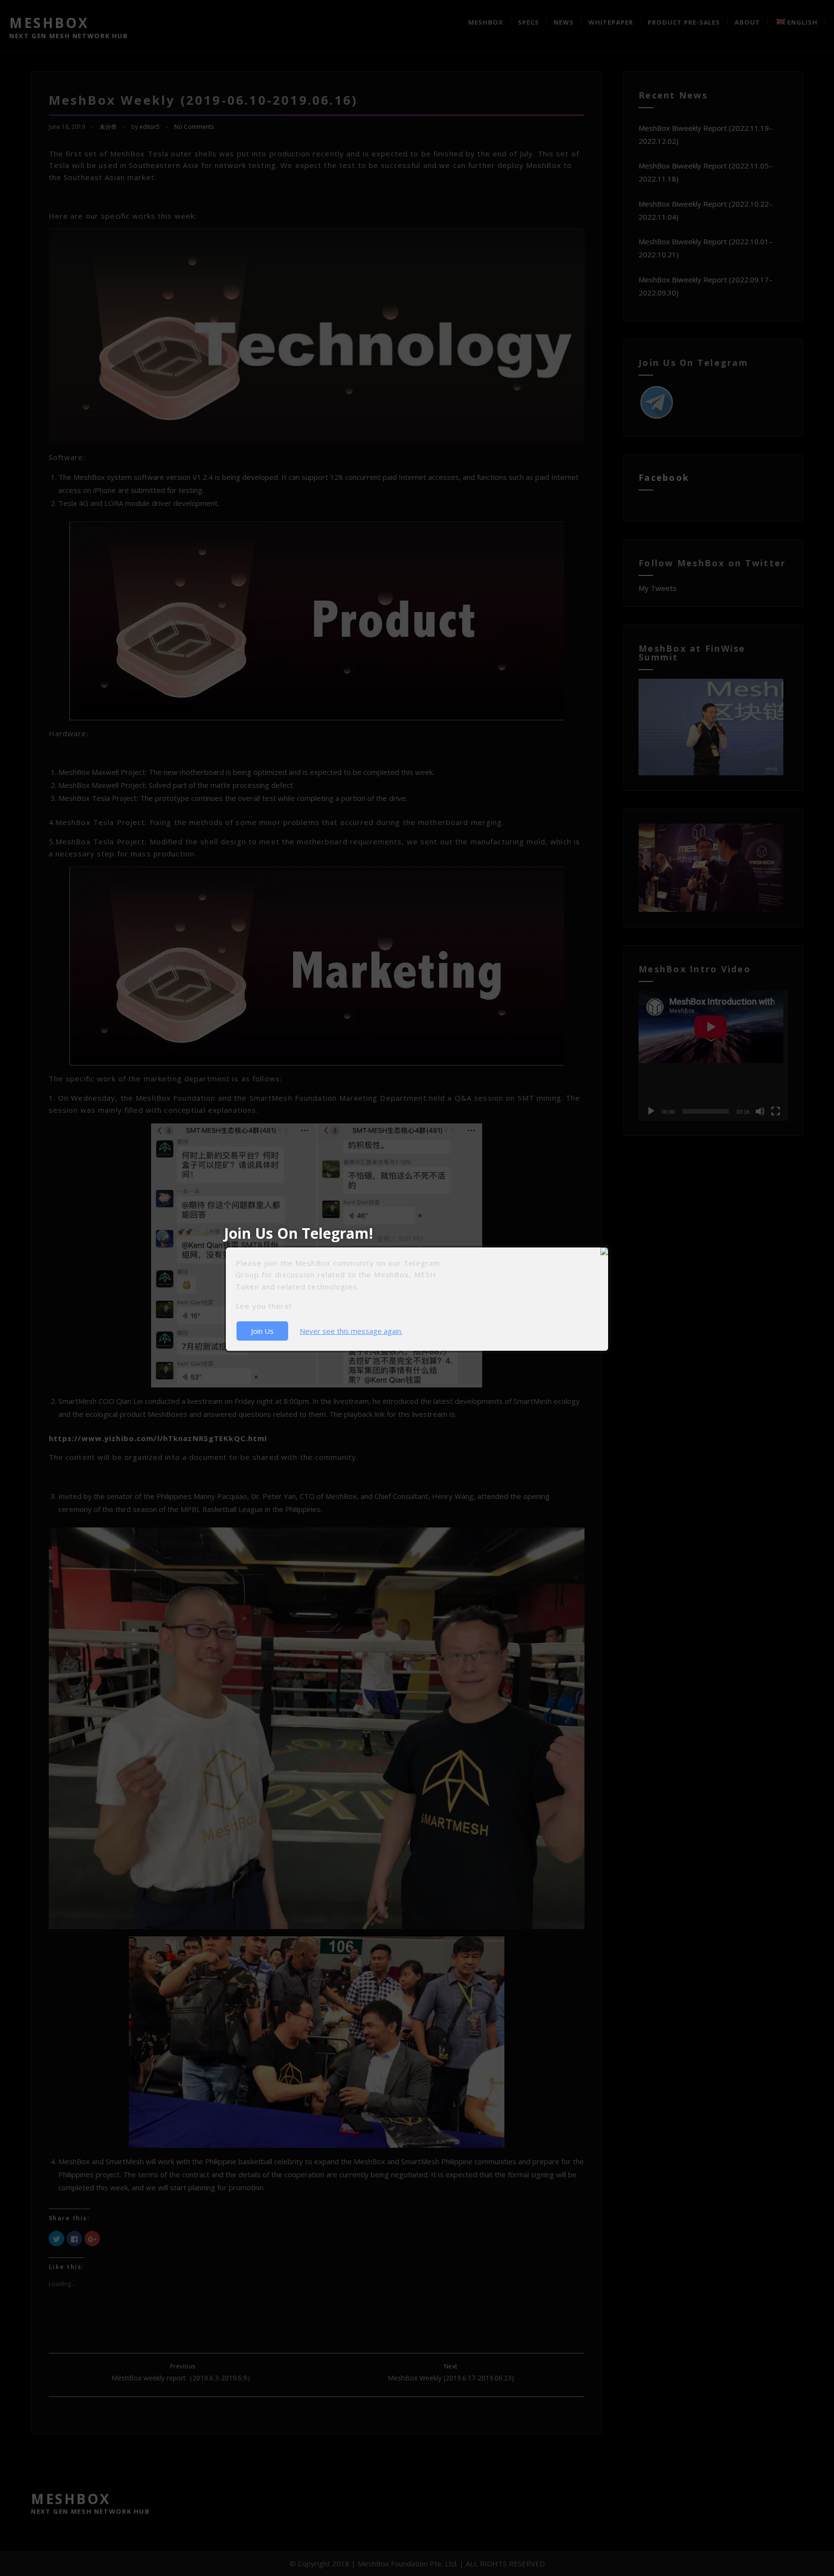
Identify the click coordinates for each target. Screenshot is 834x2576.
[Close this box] (609, 1247)
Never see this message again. (351, 1331)
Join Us (262, 1331)
